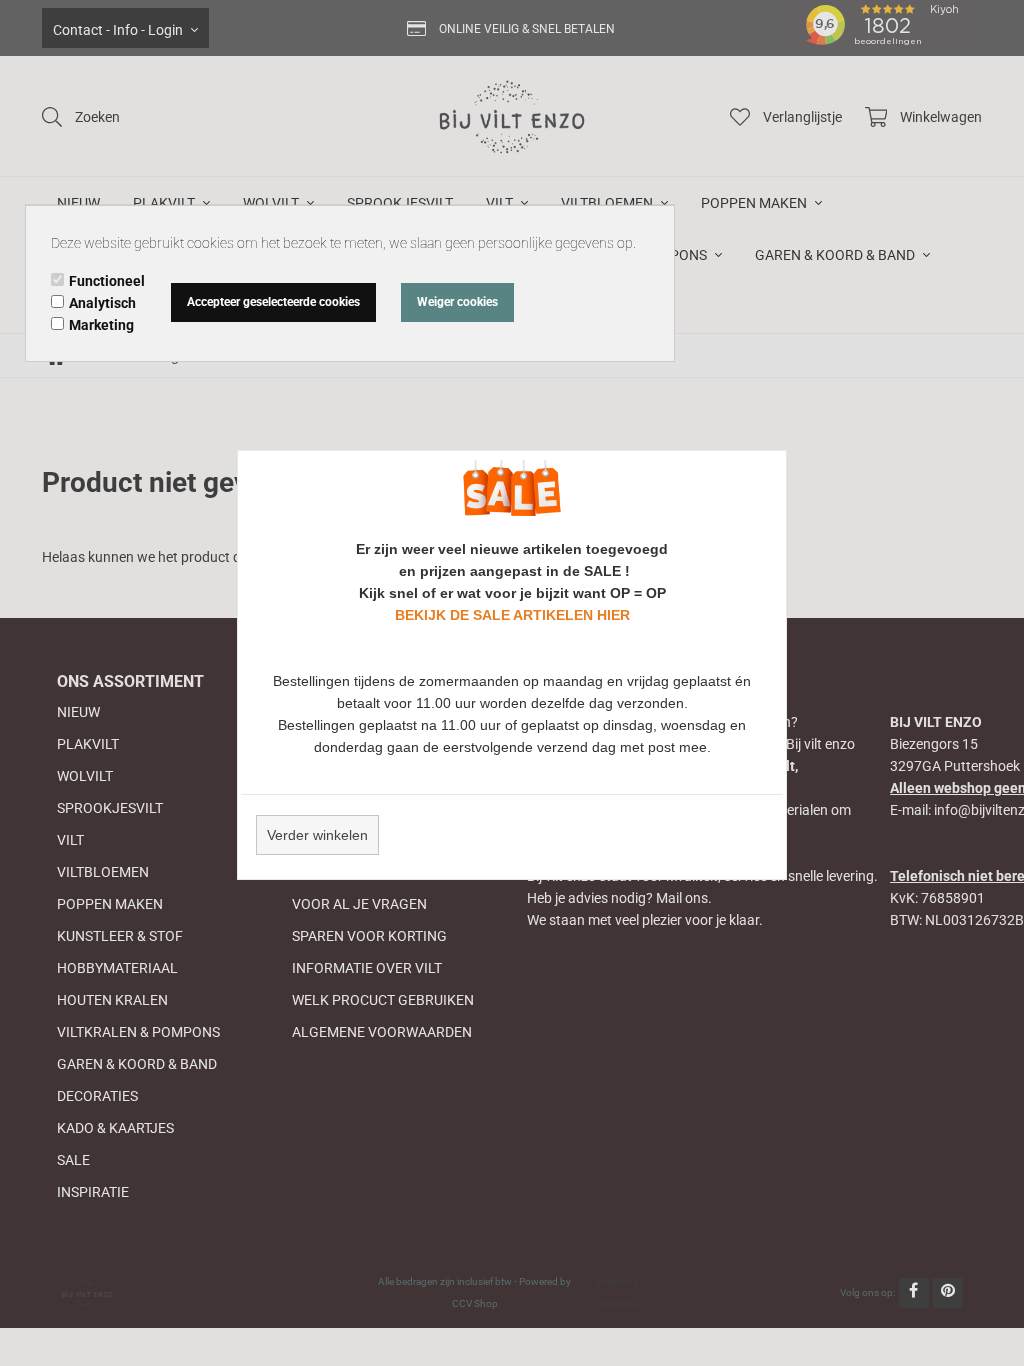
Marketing (101, 325)
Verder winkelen (317, 835)
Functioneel (107, 281)
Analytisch (102, 303)
